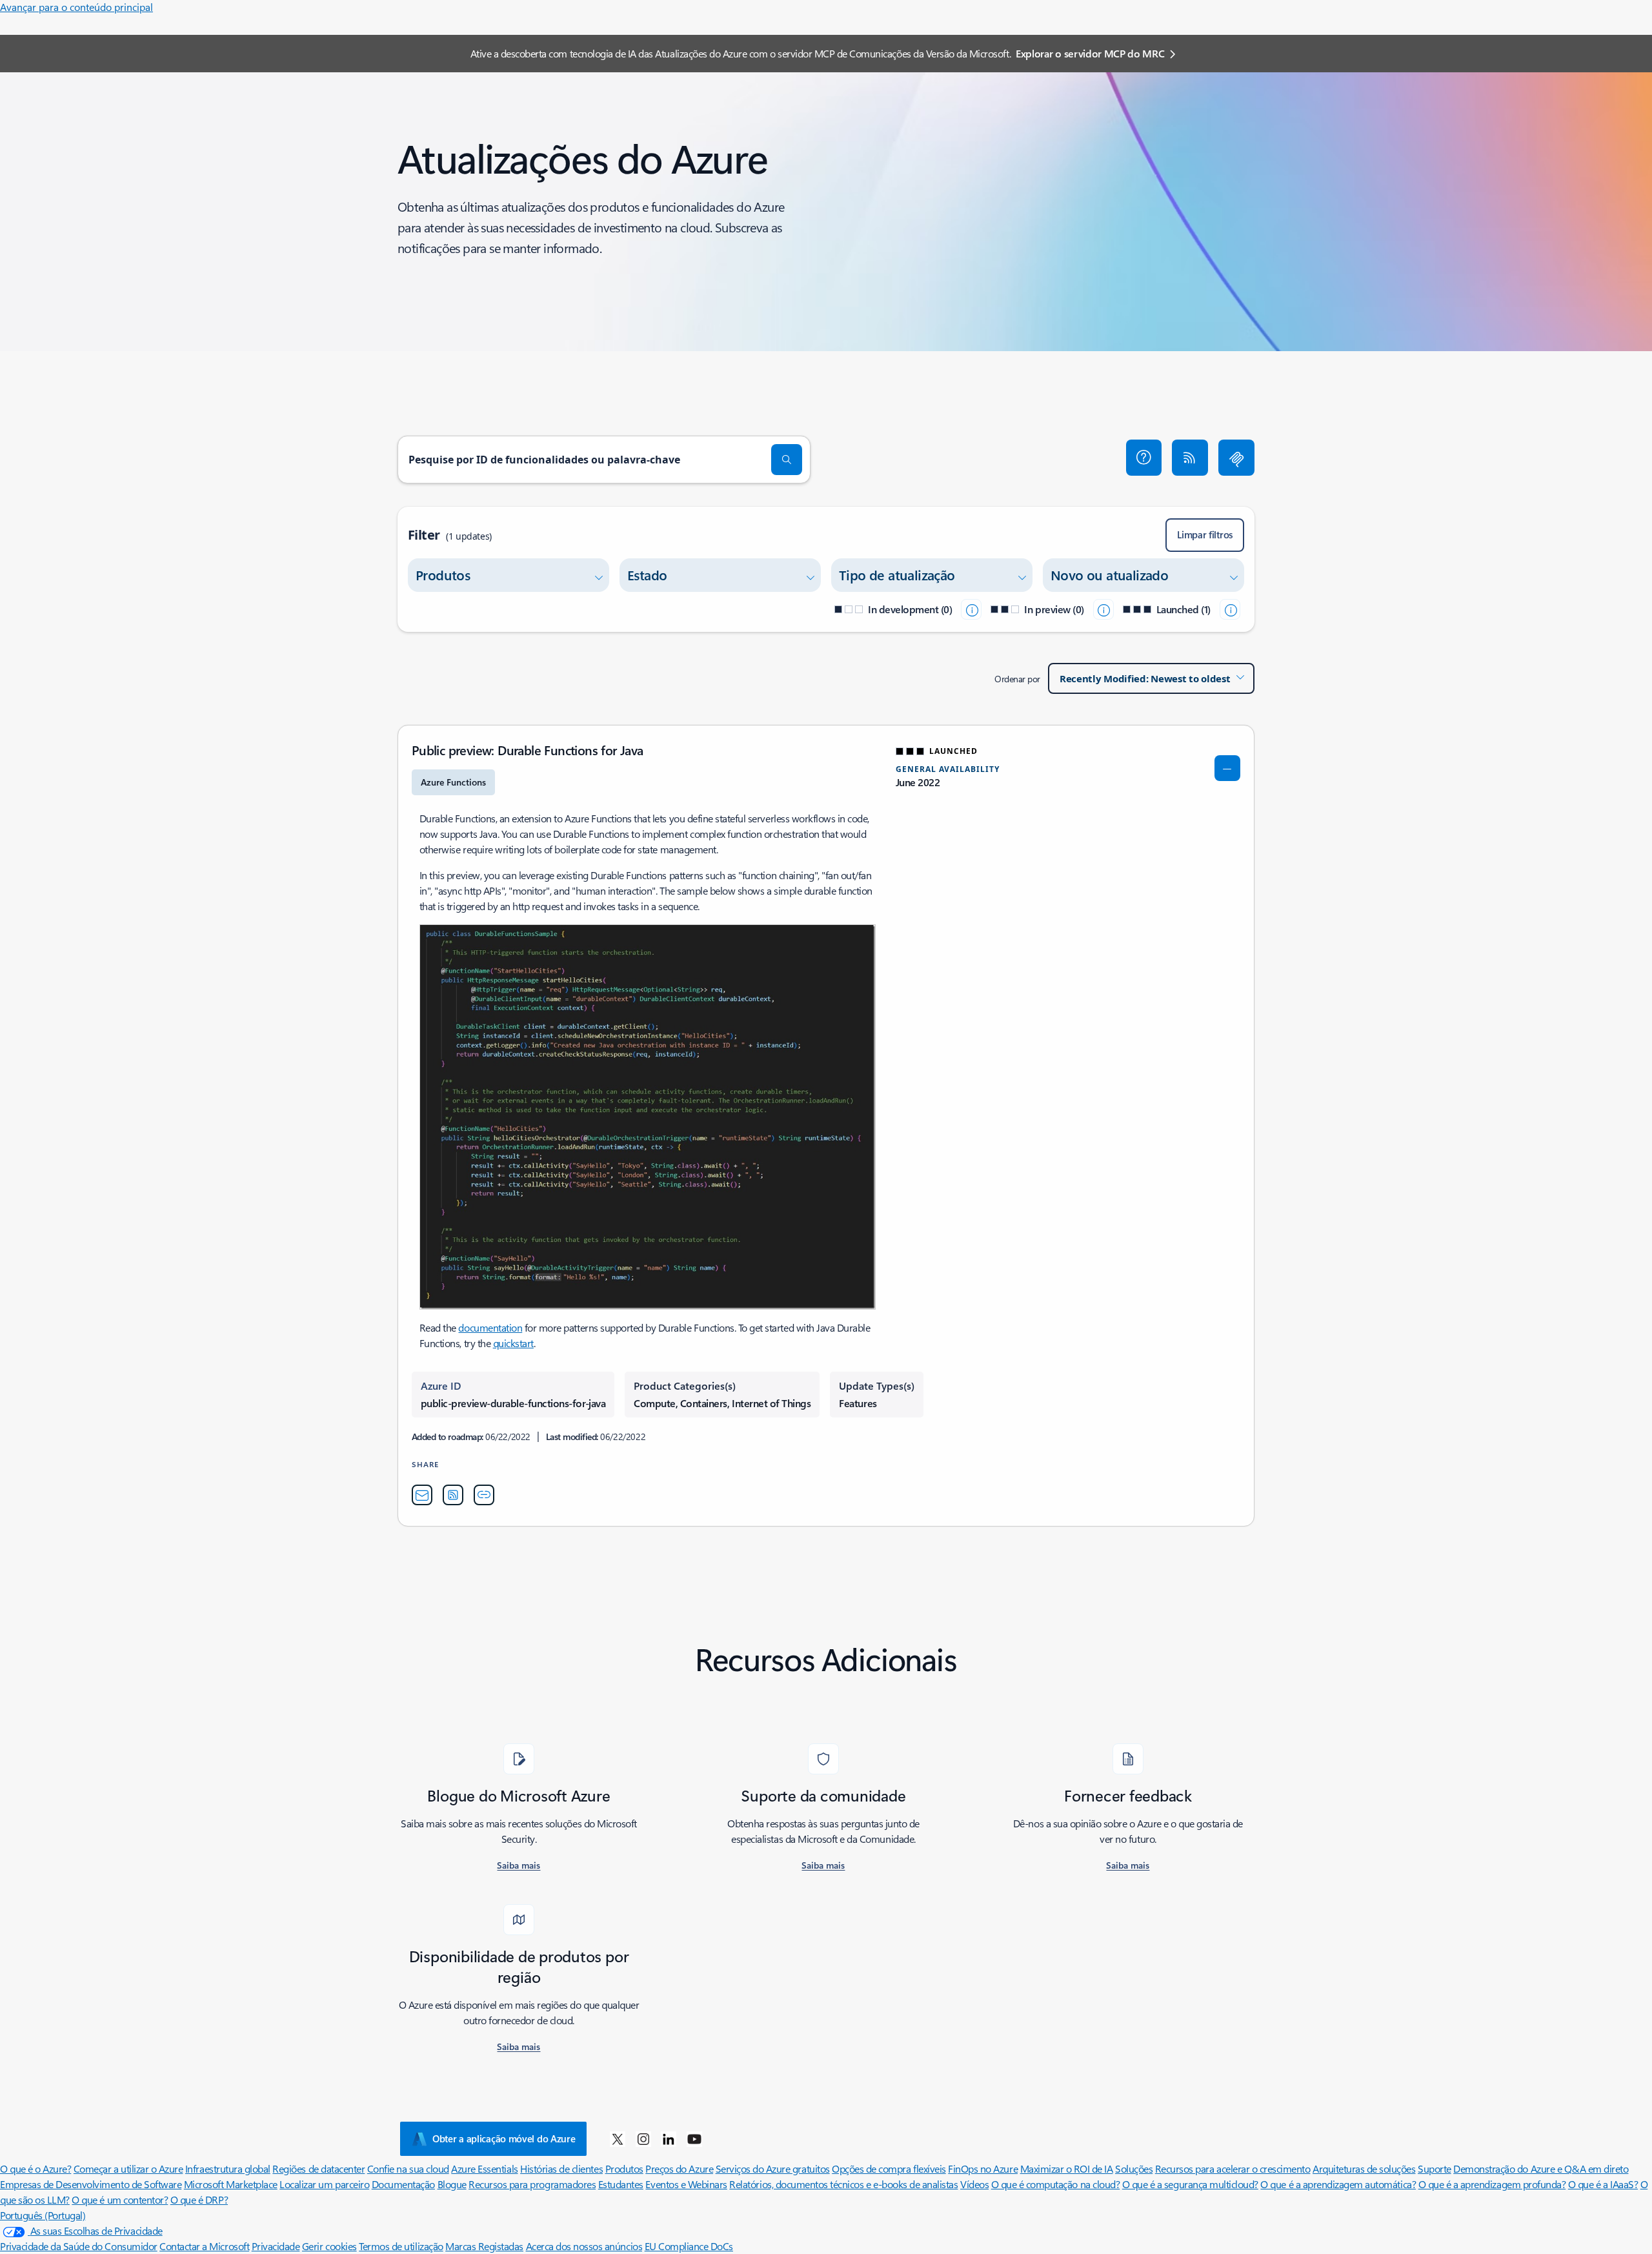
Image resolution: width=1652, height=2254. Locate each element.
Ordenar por (1017, 679)
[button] (1144, 458)
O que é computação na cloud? (1056, 2184)
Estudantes (621, 2184)
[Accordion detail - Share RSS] (453, 1495)
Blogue (452, 2184)
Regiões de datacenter (318, 2168)
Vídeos (974, 2184)
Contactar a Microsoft (204, 2246)
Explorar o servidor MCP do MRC (1090, 53)
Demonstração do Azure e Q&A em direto (1541, 2168)
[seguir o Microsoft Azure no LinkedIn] (669, 2138)
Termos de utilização (401, 2246)
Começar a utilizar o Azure (128, 2168)
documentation (490, 1327)
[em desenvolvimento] (971, 609)
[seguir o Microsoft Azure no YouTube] (694, 2138)
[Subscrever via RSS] (1190, 458)
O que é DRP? (199, 2199)
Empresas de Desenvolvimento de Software (91, 2184)
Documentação (403, 2184)
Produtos (624, 2168)
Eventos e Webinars (686, 2184)
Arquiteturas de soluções (1364, 2168)
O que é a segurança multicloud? (1190, 2184)
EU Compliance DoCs (689, 2246)
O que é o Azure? (35, 2168)
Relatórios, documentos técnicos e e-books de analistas (843, 2184)
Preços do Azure (679, 2168)
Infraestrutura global (228, 2168)
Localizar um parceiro (324, 2184)
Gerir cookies (329, 2246)
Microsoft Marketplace (231, 2184)
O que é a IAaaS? (1603, 2184)
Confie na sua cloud (408, 2168)
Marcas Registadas (484, 2246)
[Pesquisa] (787, 460)
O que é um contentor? (120, 2199)
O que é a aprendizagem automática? (1338, 2184)
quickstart (513, 1343)
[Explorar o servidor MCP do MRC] (1236, 458)
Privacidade (276, 2246)
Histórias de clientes (561, 2168)
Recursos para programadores (532, 2184)
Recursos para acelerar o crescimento (1233, 2168)
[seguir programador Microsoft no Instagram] (643, 2138)
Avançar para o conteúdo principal (76, 7)
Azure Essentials (484, 2168)
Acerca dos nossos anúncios (584, 2246)
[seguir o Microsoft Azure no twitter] (618, 2138)
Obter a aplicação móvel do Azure (504, 2138)
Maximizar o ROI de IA (1067, 2168)
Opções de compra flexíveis (889, 2168)
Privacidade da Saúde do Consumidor (79, 2246)
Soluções (1134, 2168)
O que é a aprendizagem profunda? (1492, 2184)
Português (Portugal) (43, 2215)
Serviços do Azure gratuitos (773, 2168)
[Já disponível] (1230, 609)
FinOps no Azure (983, 2168)
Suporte (1435, 2168)
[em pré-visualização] (1103, 609)
